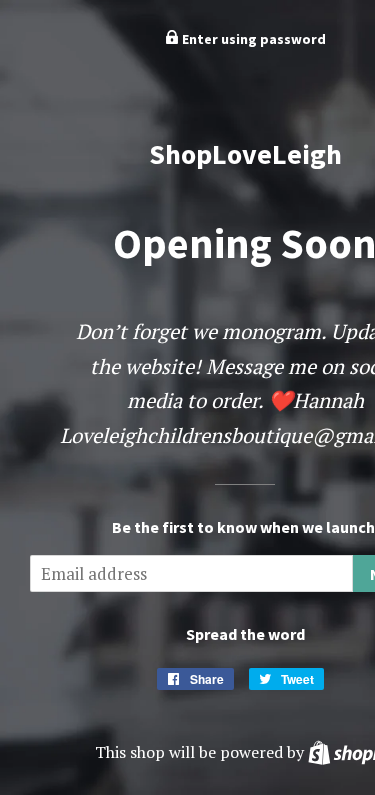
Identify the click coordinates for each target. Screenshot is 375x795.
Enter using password (252, 39)
